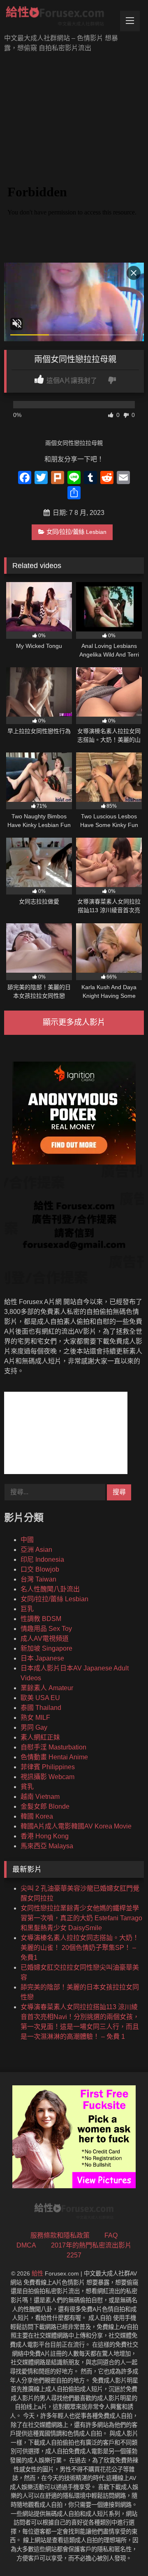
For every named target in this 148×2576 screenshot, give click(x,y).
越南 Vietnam (40, 1797)
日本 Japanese (42, 1658)
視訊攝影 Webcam (47, 1777)
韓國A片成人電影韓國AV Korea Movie (76, 1826)
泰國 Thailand (41, 1708)
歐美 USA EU (40, 1698)
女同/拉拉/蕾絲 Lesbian (76, 532)
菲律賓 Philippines (48, 1767)
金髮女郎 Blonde (45, 1806)
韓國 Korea (37, 1816)
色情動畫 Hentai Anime (54, 1757)
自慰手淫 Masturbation (53, 1747)
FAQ (111, 2235)
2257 (74, 2255)
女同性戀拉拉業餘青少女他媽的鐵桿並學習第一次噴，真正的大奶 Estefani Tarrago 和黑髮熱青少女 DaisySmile (81, 1918)
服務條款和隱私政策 (60, 2235)
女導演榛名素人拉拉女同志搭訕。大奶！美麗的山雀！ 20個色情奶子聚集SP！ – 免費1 (80, 1948)
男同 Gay (34, 1727)
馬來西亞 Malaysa (47, 1846)
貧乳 (27, 1787)
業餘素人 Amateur (47, 1688)
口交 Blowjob (40, 1569)
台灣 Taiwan (38, 1579)
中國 (27, 1540)
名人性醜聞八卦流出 (50, 1589)
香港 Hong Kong (45, 1836)
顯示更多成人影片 (74, 1022)
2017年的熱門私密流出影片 (91, 2245)
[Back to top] (123, 2552)
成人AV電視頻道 (45, 1639)
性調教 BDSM (41, 1619)
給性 (37, 2273)
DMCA (26, 2245)
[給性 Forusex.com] (61, 18)
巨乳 (27, 1609)
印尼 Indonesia (42, 1559)
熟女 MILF (35, 1718)
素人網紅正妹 (40, 1737)
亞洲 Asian (36, 1550)
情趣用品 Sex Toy (46, 1629)
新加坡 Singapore (46, 1648)
